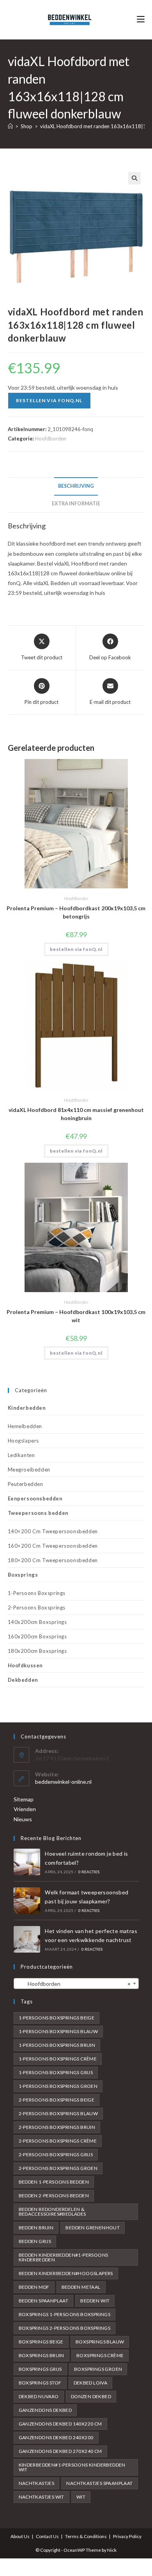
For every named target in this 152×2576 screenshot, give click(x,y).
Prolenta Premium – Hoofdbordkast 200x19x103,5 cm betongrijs (76, 912)
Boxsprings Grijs (40, 2369)
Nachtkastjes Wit (42, 2497)
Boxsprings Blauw (100, 2342)
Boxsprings (23, 1575)
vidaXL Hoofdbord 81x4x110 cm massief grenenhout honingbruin (76, 1114)
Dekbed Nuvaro (39, 2396)
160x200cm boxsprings (37, 1636)
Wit (81, 2497)
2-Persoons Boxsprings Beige (57, 2100)
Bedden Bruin (36, 2228)
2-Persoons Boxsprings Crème (58, 2141)
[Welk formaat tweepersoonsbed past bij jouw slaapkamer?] (27, 1901)
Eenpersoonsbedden (35, 1498)
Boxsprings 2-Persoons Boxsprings (65, 2328)
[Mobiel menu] (141, 19)
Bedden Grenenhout (93, 2228)
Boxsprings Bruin (42, 2355)
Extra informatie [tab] (76, 504)
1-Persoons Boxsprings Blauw (58, 2031)
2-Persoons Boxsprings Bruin (57, 2127)
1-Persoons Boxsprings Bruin (57, 2045)
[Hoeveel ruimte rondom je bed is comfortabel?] (27, 1862)
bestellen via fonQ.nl (49, 400)
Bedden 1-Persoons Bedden (54, 2182)
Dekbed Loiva (91, 2383)
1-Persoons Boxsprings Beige (57, 2018)
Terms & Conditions (86, 2536)
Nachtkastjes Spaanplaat (99, 2483)
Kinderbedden (27, 1408)
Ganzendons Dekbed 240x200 (56, 2437)
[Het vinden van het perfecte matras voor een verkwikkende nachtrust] (27, 1939)
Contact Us (47, 2536)
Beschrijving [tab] (76, 486)
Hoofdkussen (26, 1665)
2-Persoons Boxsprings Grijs (56, 2154)
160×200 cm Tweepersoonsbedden (53, 1546)
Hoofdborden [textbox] (74, 1984)
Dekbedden (23, 1680)
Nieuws (23, 1819)
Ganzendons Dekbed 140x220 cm (60, 2424)
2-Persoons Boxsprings (37, 1608)
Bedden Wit (95, 2301)
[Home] (10, 126)
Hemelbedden (25, 1426)
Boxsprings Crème (100, 2355)
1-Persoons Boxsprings (37, 1593)
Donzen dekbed (91, 2396)
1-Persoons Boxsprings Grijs (56, 2072)
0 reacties (89, 1872)
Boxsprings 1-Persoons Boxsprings (65, 2314)
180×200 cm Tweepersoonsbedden (53, 1560)
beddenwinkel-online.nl (63, 1782)
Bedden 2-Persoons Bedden (54, 2196)
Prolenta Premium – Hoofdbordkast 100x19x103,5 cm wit (76, 1316)
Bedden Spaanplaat (44, 2301)
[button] (134, 178)
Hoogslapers (24, 1441)
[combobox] (76, 1983)
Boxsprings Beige (41, 2342)
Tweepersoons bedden (38, 1513)
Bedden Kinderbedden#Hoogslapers (66, 2273)
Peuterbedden (26, 1484)
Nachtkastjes (37, 2483)
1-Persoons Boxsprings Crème (58, 2059)
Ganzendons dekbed (45, 2410)
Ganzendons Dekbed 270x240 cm (60, 2451)
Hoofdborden (51, 439)
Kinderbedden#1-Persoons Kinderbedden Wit (72, 2467)
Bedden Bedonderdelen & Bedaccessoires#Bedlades (52, 2212)
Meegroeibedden (29, 1470)
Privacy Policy (127, 2536)
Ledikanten (21, 1455)
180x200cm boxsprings (37, 1651)
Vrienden (25, 1809)
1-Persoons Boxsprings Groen (58, 2086)
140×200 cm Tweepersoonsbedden (53, 1531)
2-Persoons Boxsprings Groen (58, 2168)
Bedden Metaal (81, 2287)
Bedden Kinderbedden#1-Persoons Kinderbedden (64, 2257)
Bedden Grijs (35, 2241)
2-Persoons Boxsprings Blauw (58, 2113)
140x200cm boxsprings (37, 1622)
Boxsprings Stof (40, 2383)
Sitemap (24, 1799)
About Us (20, 2536)
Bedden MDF (34, 2287)
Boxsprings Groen (98, 2369)
